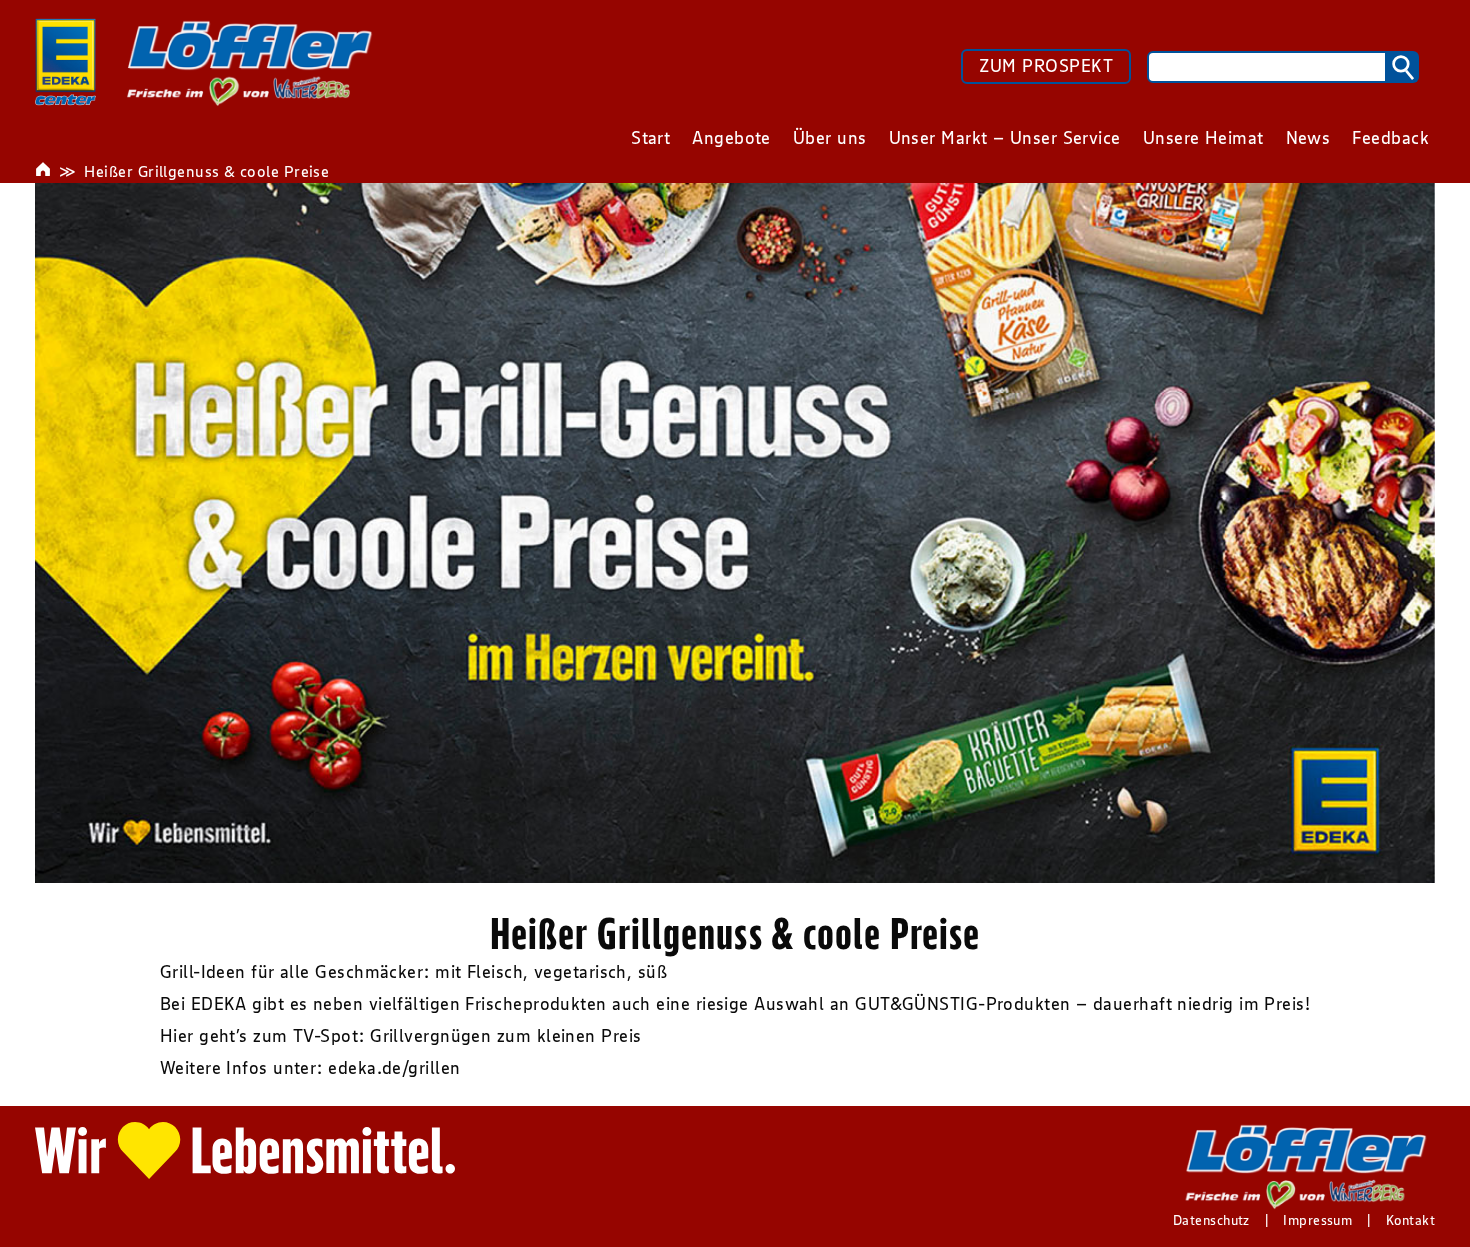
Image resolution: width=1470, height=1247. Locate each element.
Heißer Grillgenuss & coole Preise (206, 171)
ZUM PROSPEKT (1046, 66)
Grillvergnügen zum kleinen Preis (505, 1036)
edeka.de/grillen (394, 1068)
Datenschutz (1211, 1220)
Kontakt (1410, 1220)
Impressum (1317, 1220)
